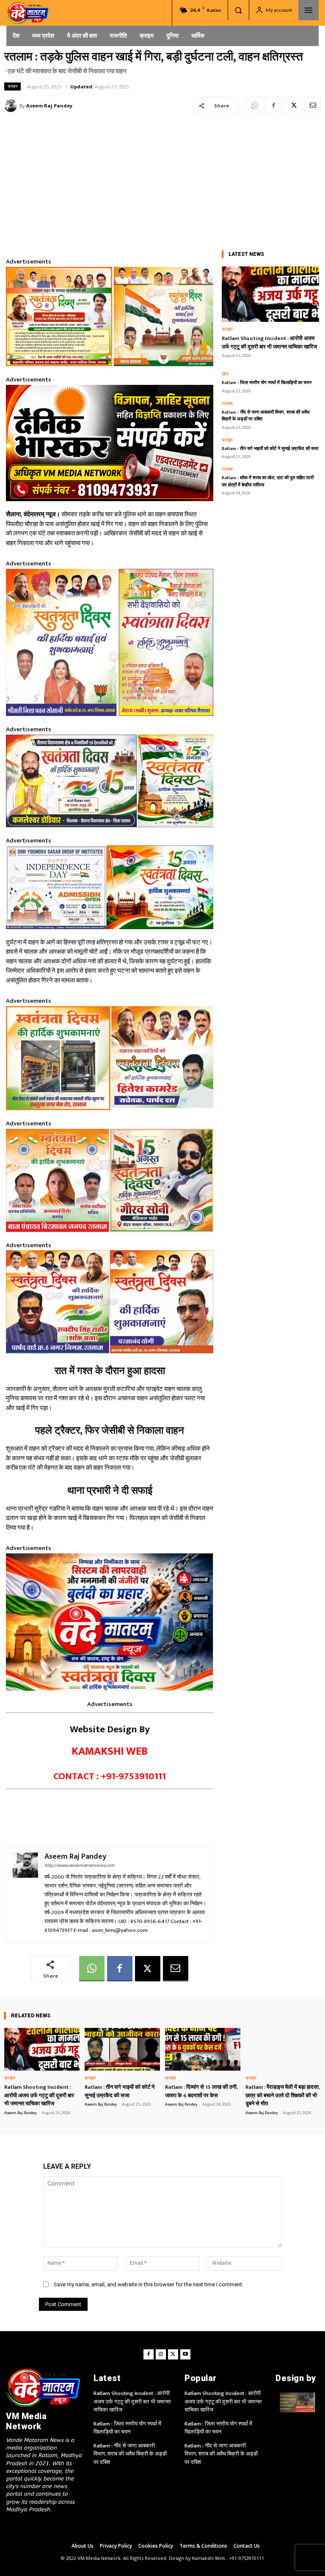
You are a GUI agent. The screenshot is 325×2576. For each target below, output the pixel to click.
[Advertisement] (162, 180)
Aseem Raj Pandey (49, 106)
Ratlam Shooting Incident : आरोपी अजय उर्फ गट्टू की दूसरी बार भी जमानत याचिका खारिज (269, 343)
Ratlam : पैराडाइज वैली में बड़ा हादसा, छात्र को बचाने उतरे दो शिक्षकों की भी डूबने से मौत (283, 2095)
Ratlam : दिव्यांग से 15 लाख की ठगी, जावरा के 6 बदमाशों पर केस (201, 2091)
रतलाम (227, 404)
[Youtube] (185, 2354)
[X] (293, 105)
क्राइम (12, 86)
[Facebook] (273, 105)
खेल (225, 374)
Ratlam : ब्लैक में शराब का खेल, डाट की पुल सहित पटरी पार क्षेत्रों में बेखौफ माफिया (268, 481)
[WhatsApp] (254, 105)
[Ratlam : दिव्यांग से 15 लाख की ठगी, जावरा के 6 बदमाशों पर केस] (203, 2049)
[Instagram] (161, 2354)
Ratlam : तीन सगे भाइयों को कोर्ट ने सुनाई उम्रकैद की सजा (270, 449)
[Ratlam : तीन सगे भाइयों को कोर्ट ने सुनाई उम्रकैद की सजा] (122, 2049)
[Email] (312, 105)
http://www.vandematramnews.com (79, 1865)
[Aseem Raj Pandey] (12, 106)
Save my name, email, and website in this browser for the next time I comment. (149, 2284)
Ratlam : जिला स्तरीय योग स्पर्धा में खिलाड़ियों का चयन (267, 383)
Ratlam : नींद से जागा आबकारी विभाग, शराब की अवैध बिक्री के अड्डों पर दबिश (266, 416)
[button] (238, 10)
